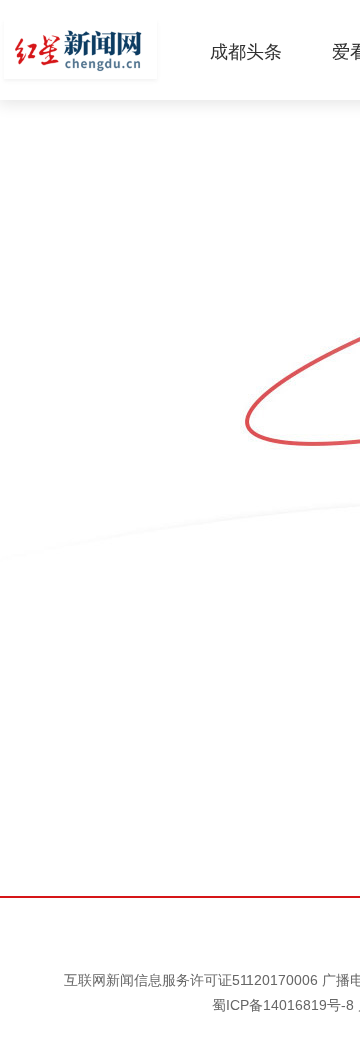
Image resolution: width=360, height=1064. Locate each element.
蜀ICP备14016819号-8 (283, 1005)
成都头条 (246, 52)
